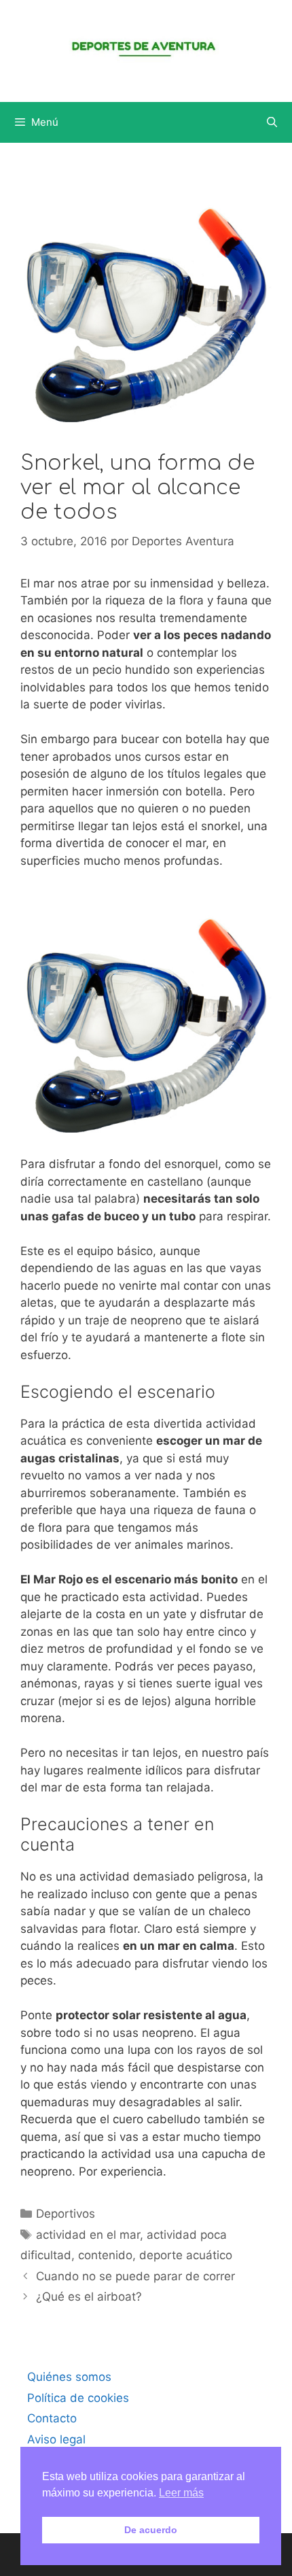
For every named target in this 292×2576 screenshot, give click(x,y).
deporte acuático (186, 2255)
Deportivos (66, 2214)
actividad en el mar (88, 2235)
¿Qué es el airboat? (89, 2297)
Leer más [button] (181, 2493)
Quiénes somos (69, 2377)
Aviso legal (56, 2439)
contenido (105, 2255)
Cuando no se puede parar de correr (135, 2276)
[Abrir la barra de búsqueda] (272, 122)
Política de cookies (78, 2398)
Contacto (52, 2418)
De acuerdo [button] (151, 2530)
